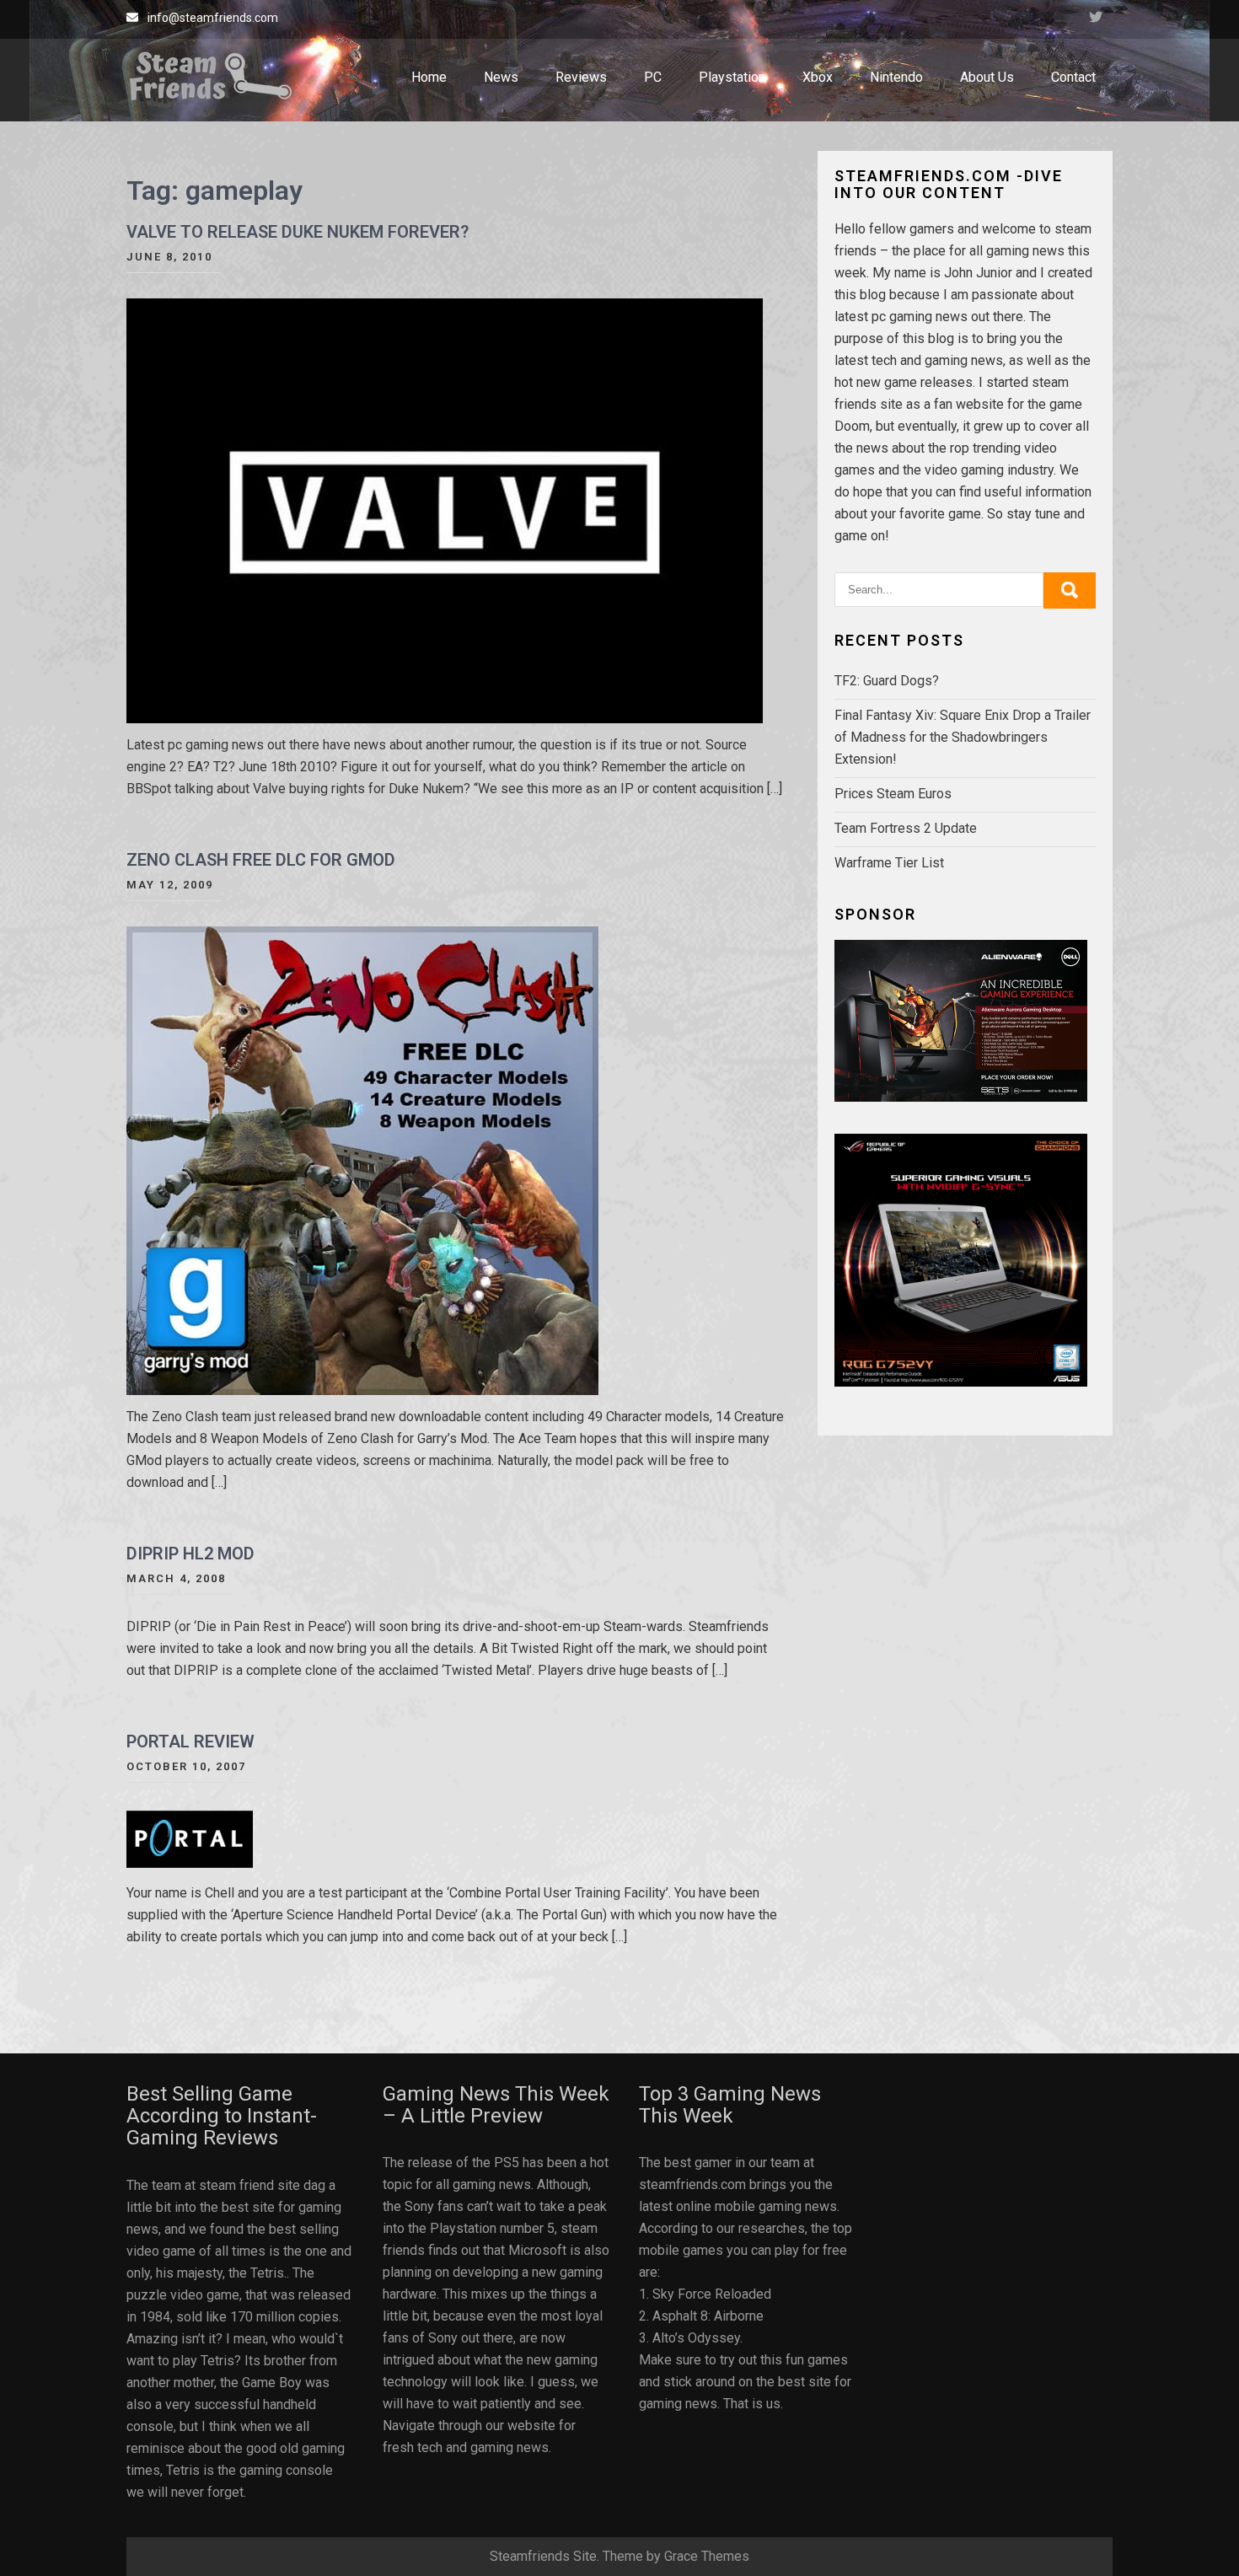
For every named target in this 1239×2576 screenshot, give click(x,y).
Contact (1073, 77)
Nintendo (896, 77)
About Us (987, 77)
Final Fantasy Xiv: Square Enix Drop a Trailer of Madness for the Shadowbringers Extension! (963, 737)
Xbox (818, 77)
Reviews (581, 77)
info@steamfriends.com (213, 18)
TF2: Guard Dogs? (887, 681)
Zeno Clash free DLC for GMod (261, 860)
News (501, 77)
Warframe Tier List (889, 863)
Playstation (732, 77)
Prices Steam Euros (893, 794)
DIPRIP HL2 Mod (190, 1554)
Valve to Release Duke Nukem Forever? (298, 232)
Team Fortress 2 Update (906, 828)
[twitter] (1096, 19)
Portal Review (190, 1741)
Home (429, 77)
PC (653, 77)
